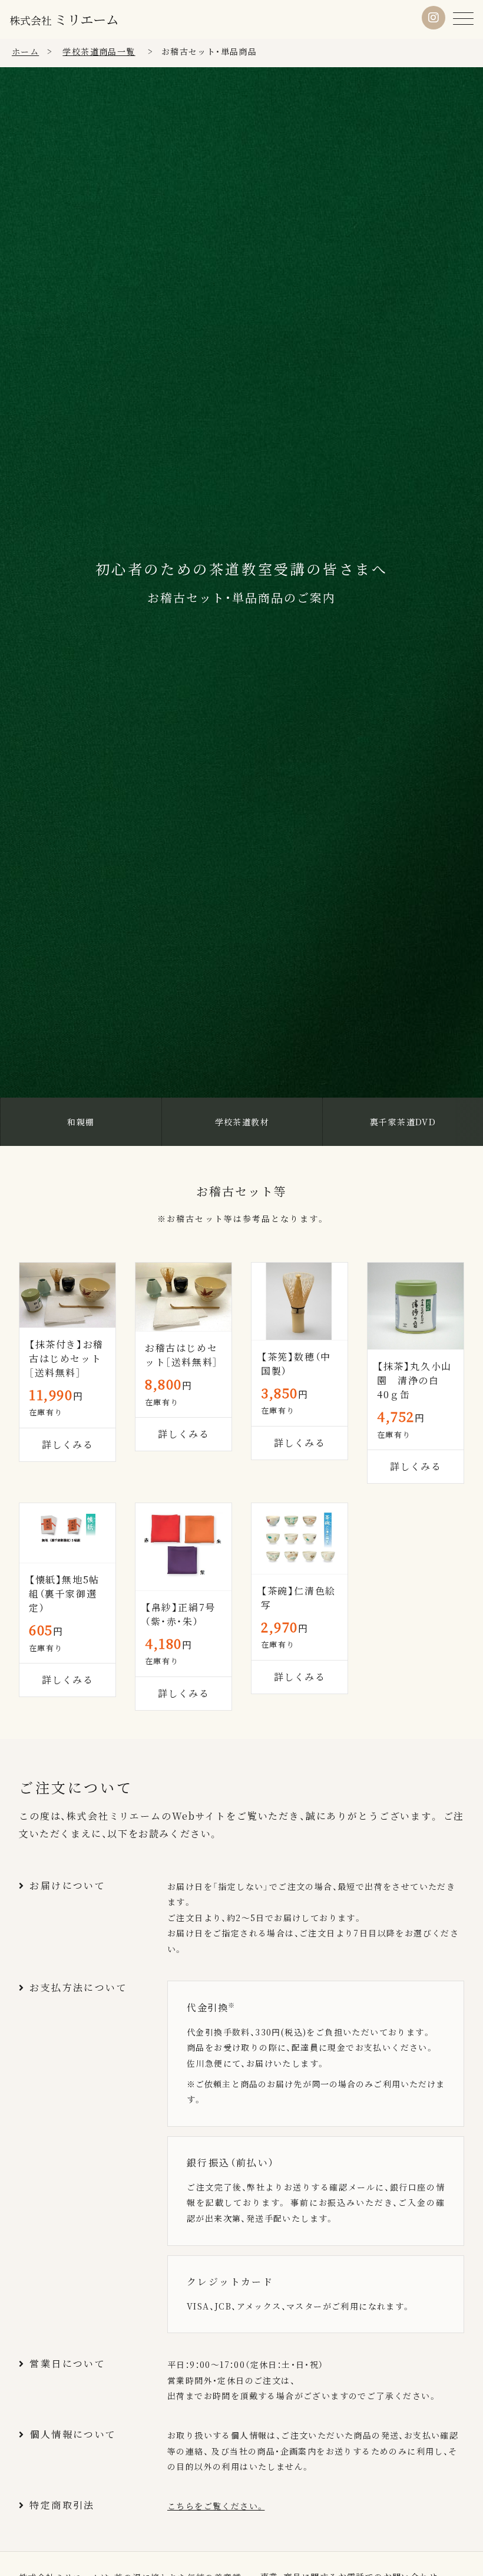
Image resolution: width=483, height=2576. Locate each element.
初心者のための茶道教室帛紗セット (403, 1121)
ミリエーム (64, 19)
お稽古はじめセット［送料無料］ (182, 1355)
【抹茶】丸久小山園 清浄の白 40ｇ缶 (414, 1380)
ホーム (25, 51)
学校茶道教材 (81, 1122)
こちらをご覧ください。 (216, 2506)
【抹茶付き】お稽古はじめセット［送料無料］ (66, 1358)
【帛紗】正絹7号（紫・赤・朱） (180, 1614)
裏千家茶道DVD (242, 1122)
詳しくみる (300, 1443)
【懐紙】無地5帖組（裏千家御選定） (64, 1594)
